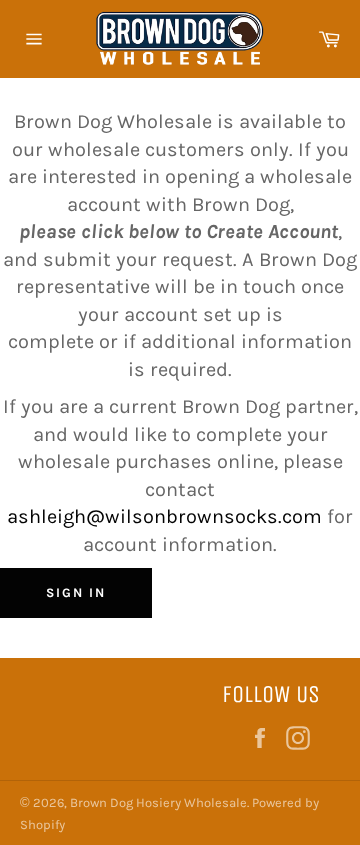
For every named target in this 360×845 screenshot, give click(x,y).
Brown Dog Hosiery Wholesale (158, 802)
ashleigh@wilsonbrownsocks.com (167, 516)
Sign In (76, 592)
